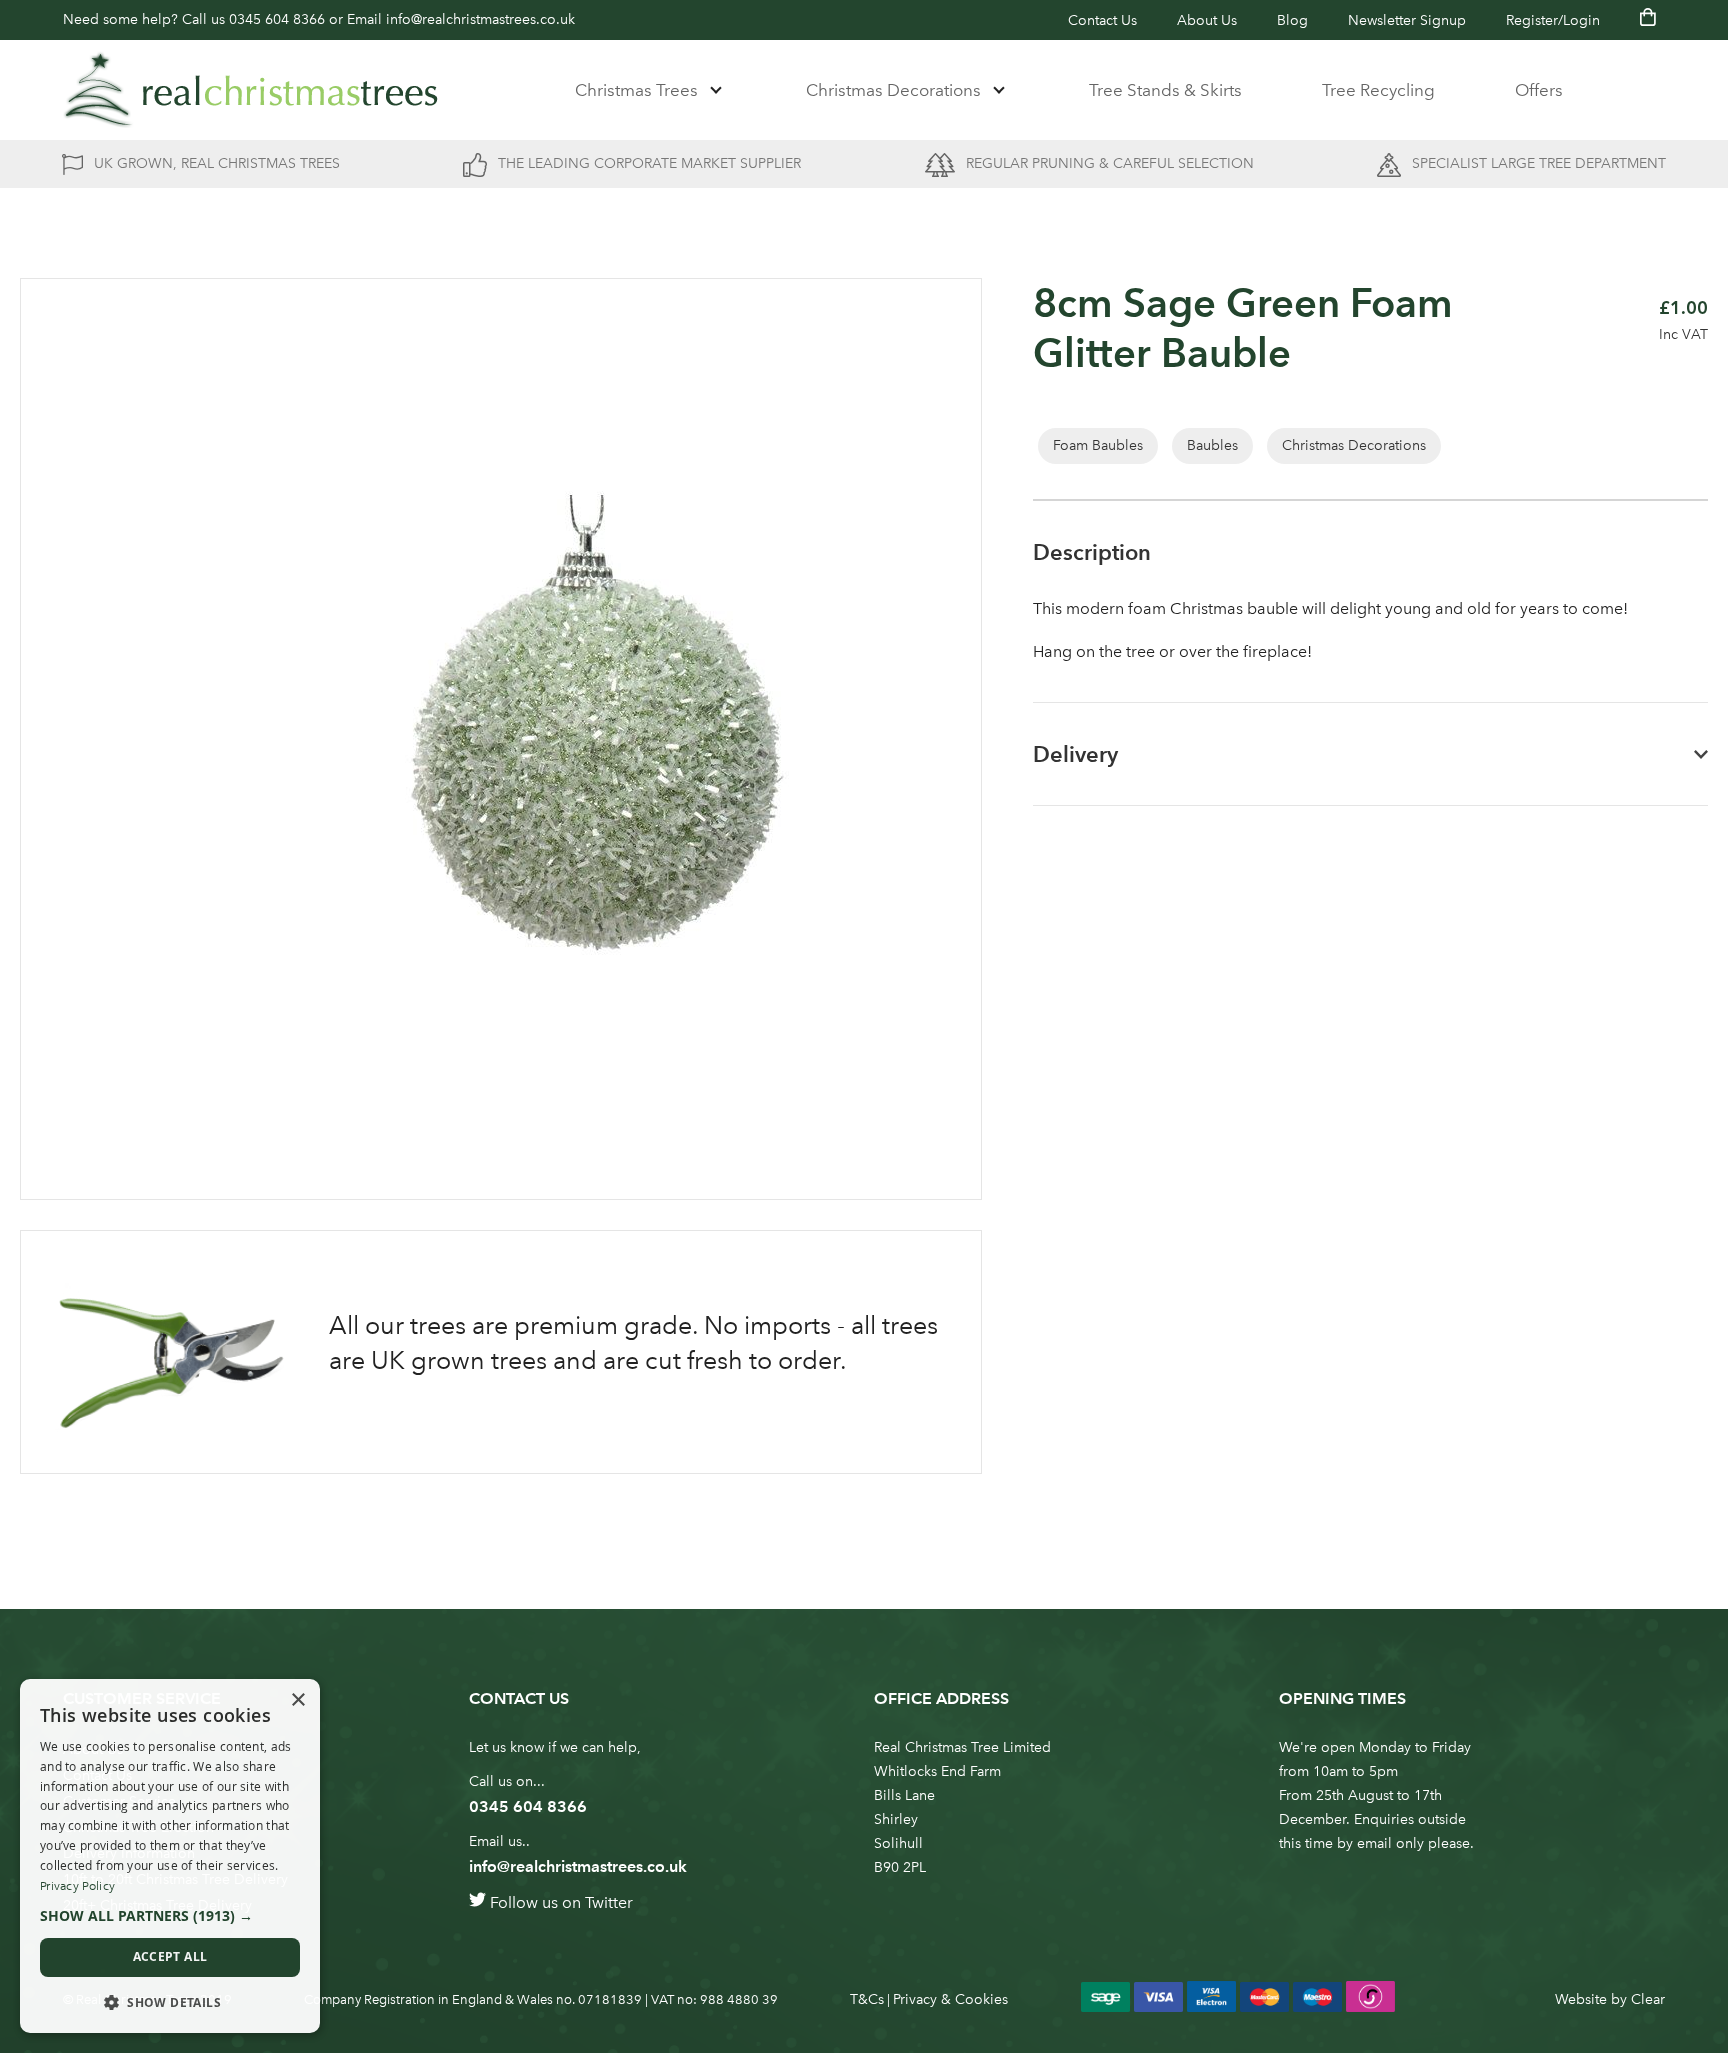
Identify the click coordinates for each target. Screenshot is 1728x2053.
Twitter (609, 1902)
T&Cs (867, 1999)
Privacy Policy (77, 1886)
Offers (1539, 90)
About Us (1207, 20)
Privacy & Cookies (950, 1999)
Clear (1648, 1999)
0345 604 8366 (277, 19)
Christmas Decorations (893, 90)
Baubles (1212, 445)
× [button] (297, 1700)
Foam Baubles (1098, 445)
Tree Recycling (1378, 90)
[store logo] (251, 90)
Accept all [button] (170, 1956)
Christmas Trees (636, 90)
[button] (170, 1916)
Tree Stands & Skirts (1165, 90)
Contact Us (1102, 20)
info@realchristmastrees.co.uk (480, 19)
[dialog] (170, 1856)
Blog (1292, 20)
